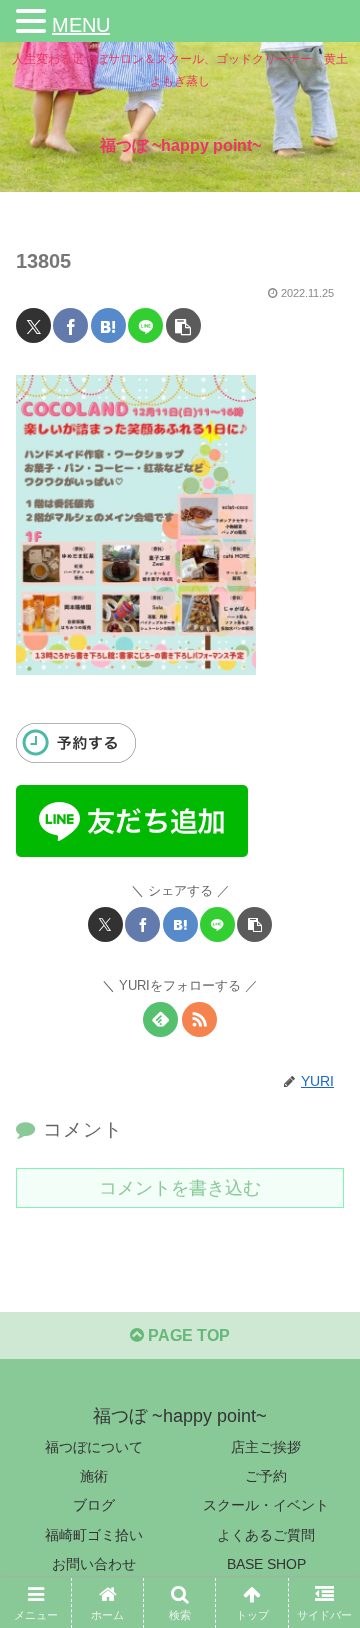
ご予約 (266, 1476)
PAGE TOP (187, 1335)
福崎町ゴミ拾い (94, 1535)
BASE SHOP (266, 1564)
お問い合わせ (94, 1564)
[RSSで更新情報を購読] (199, 1019)
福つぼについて (94, 1447)
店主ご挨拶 (266, 1447)
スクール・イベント (266, 1505)
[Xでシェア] (33, 325)
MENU (81, 25)
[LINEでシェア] (145, 325)
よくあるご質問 (266, 1535)
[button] (183, 325)
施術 (94, 1476)
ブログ (94, 1505)
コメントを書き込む (180, 1188)
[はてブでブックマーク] (108, 325)
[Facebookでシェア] (70, 325)
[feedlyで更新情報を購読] (160, 1019)
